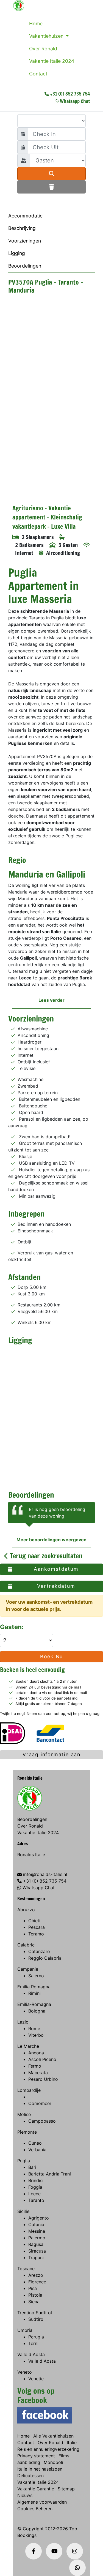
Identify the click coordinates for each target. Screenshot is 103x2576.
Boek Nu (52, 1656)
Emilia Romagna (34, 1987)
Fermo (35, 2066)
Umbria (25, 2330)
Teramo (36, 1934)
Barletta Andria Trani (50, 2174)
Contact (38, 74)
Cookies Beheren (35, 2509)
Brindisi (36, 2180)
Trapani (36, 2258)
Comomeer (40, 2103)
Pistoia (35, 2295)
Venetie (36, 2379)
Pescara (37, 1927)
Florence (37, 2282)
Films (64, 2456)
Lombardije (29, 2090)
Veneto (25, 2372)
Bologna (37, 2011)
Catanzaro (39, 1951)
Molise (24, 2114)
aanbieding (29, 2462)
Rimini (34, 1993)
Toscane (26, 2269)
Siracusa (37, 2251)
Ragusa (36, 2244)
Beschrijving (22, 228)
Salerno (36, 1976)
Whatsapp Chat (75, 101)
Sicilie (23, 2211)
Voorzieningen (25, 241)
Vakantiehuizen (47, 36)
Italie (72, 2442)
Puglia (24, 2161)
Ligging (17, 253)
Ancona (36, 2053)
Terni (33, 2343)
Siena (34, 2302)
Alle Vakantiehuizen (53, 2436)
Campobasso (42, 2121)
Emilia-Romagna (34, 2004)
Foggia (35, 2187)
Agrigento (39, 2218)
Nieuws (25, 2495)
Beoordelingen (25, 266)
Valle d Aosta (31, 2354)
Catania (36, 2224)
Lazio (23, 2022)
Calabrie (26, 1945)
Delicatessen (30, 2476)
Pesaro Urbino (43, 2079)
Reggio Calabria (45, 1958)
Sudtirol (36, 2319)
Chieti (34, 1921)
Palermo (37, 2238)
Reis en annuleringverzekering (48, 2449)
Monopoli (53, 2462)
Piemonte (27, 2132)
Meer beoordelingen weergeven (51, 1540)
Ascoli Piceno (42, 2059)
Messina (37, 2231)
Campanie (28, 1969)
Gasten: (12, 1627)
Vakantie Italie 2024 (52, 61)
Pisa (33, 2288)
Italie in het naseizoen (40, 2469)
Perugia (36, 2337)
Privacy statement (36, 2456)
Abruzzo (26, 1910)
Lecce (34, 2194)
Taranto (36, 2200)
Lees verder (51, 1000)
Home (36, 24)
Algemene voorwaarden (42, 2502)
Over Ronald (43, 49)
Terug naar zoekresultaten (45, 1556)
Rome (34, 2028)
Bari (32, 2167)
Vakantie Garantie (36, 2489)
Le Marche (28, 2046)
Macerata (38, 2073)
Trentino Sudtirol (35, 2313)
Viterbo (36, 2035)
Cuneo (35, 2143)
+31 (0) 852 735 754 (70, 94)
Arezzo (36, 2275)
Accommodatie (25, 216)
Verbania (37, 2150)
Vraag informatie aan (51, 1754)
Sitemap (66, 2489)
